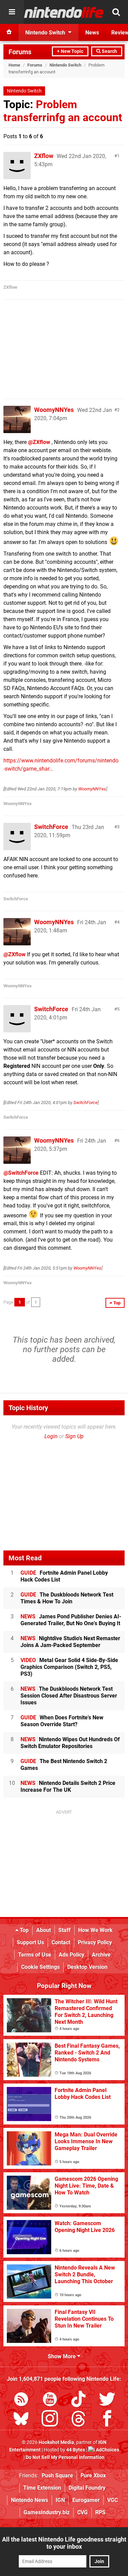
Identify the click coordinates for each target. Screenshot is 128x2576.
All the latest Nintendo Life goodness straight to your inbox (64, 2543)
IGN (60, 2500)
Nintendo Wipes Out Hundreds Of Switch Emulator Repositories (70, 1743)
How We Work (95, 1930)
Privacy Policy (95, 1942)
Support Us (30, 1942)
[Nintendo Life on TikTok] (79, 2400)
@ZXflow (39, 442)
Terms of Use (35, 1955)
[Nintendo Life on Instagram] (50, 2420)
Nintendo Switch (65, 65)
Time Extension (42, 2488)
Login (51, 1436)
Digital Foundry (87, 2488)
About (44, 1930)
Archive (101, 1955)
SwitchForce (51, 827)
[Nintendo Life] (64, 12)
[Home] (9, 32)
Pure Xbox (93, 2475)
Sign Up (74, 1436)
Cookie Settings (40, 1967)
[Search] (116, 12)
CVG (82, 2512)
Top (24, 1930)
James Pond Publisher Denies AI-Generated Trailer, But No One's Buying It (71, 1620)
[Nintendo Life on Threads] (79, 2420)
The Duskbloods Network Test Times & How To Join (67, 1598)
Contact (61, 1942)
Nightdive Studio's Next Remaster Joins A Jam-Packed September (70, 1642)
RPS (100, 2512)
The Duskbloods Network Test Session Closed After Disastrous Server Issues (69, 1696)
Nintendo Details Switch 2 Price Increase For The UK (68, 1786)
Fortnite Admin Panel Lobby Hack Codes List (64, 1576)
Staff (65, 1930)
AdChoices (107, 2450)
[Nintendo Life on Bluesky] (21, 2420)
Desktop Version (87, 1967)
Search (109, 51)
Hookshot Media (56, 2442)
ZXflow (44, 156)
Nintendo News (30, 2500)
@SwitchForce (21, 1173)
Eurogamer (86, 2500)
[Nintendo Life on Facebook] (107, 2420)
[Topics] (12, 12)
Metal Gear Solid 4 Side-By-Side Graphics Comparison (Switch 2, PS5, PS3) (69, 1667)
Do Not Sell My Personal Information (65, 2457)
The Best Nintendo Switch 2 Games (64, 1765)
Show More (62, 2356)
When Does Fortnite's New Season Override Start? (62, 1721)
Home (14, 65)
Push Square (57, 2475)
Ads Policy (72, 1955)
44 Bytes (76, 2450)
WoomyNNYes (54, 410)
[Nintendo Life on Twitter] (107, 2400)
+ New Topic (70, 51)
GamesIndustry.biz (47, 2512)
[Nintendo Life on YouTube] (50, 2400)
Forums (20, 52)
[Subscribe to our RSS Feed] (21, 2400)
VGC (112, 2500)
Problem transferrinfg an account (63, 111)
